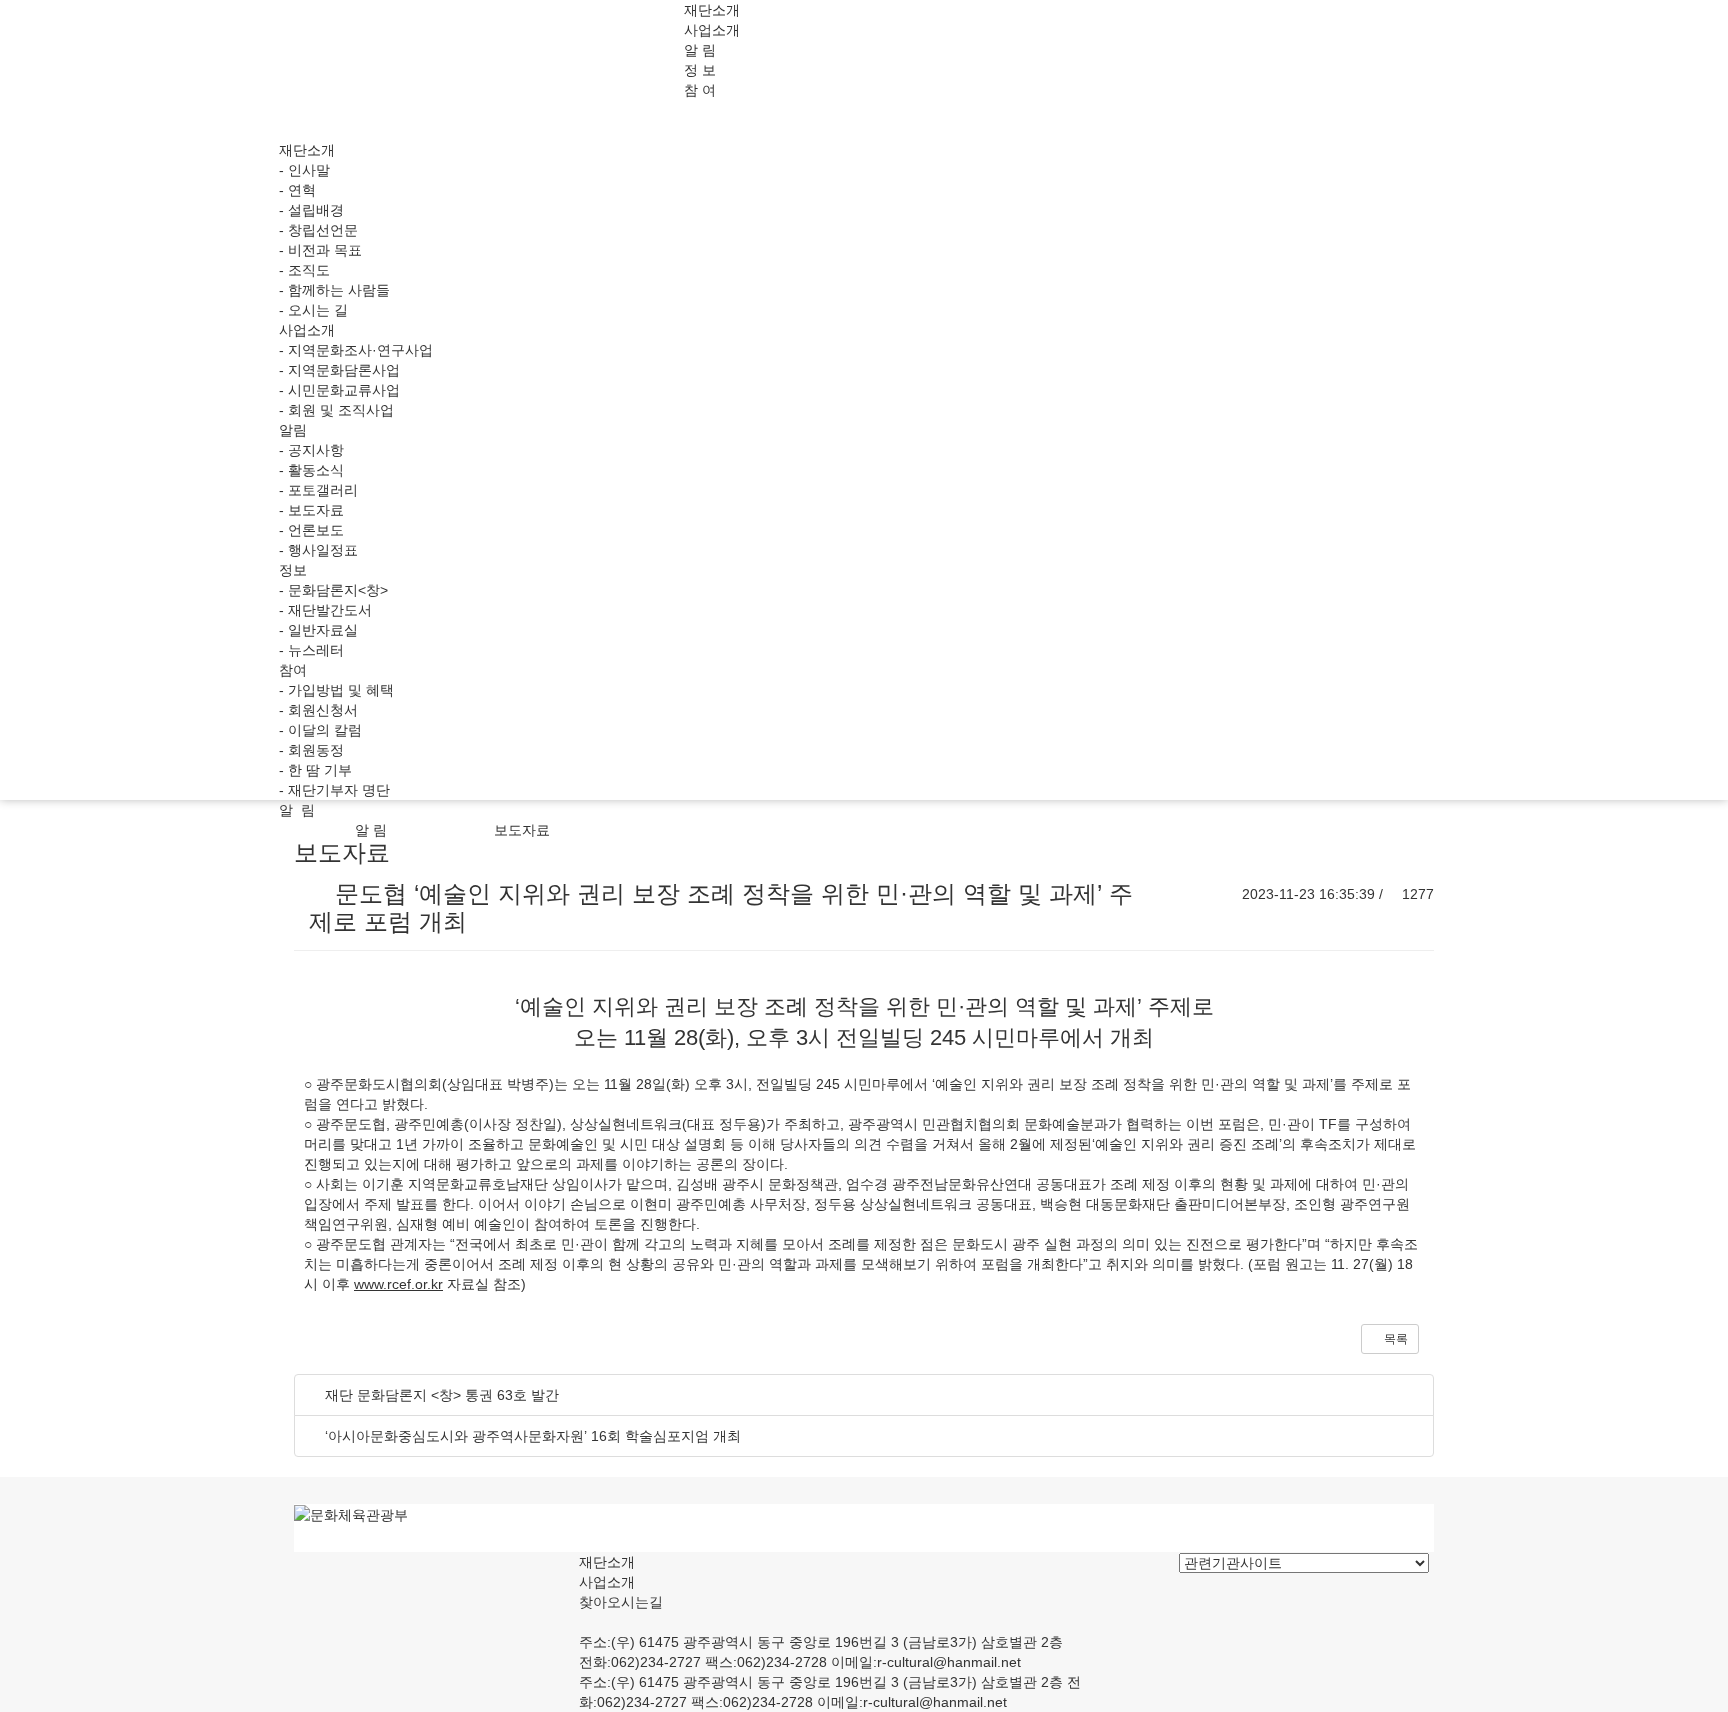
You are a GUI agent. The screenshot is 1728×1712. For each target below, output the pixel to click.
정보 (293, 570)
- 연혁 (297, 190)
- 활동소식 (311, 470)
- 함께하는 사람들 (334, 290)
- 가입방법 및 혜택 (336, 690)
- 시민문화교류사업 (339, 390)
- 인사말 (304, 170)
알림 (293, 430)
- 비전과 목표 (320, 250)
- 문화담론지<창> (333, 590)
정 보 (700, 70)
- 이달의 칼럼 (320, 730)
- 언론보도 (311, 530)
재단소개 (712, 10)
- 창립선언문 (318, 230)
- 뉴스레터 (311, 650)
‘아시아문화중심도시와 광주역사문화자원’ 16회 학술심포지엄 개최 (533, 1436)
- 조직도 (304, 270)
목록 (1394, 1339)
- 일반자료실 (318, 630)
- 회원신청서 (318, 710)
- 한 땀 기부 (315, 770)
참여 (293, 670)
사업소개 (712, 30)
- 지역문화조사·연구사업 (356, 350)
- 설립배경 (311, 210)
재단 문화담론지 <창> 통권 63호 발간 (442, 1395)
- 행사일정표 (318, 550)
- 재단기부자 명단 (334, 790)
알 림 (700, 50)
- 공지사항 (311, 450)
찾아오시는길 (621, 1602)
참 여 (700, 90)
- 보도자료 (311, 510)
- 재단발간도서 (325, 610)
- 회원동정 (311, 750)
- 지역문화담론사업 (339, 370)
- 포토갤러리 (318, 490)
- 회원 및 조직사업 (336, 410)
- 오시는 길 (313, 310)
